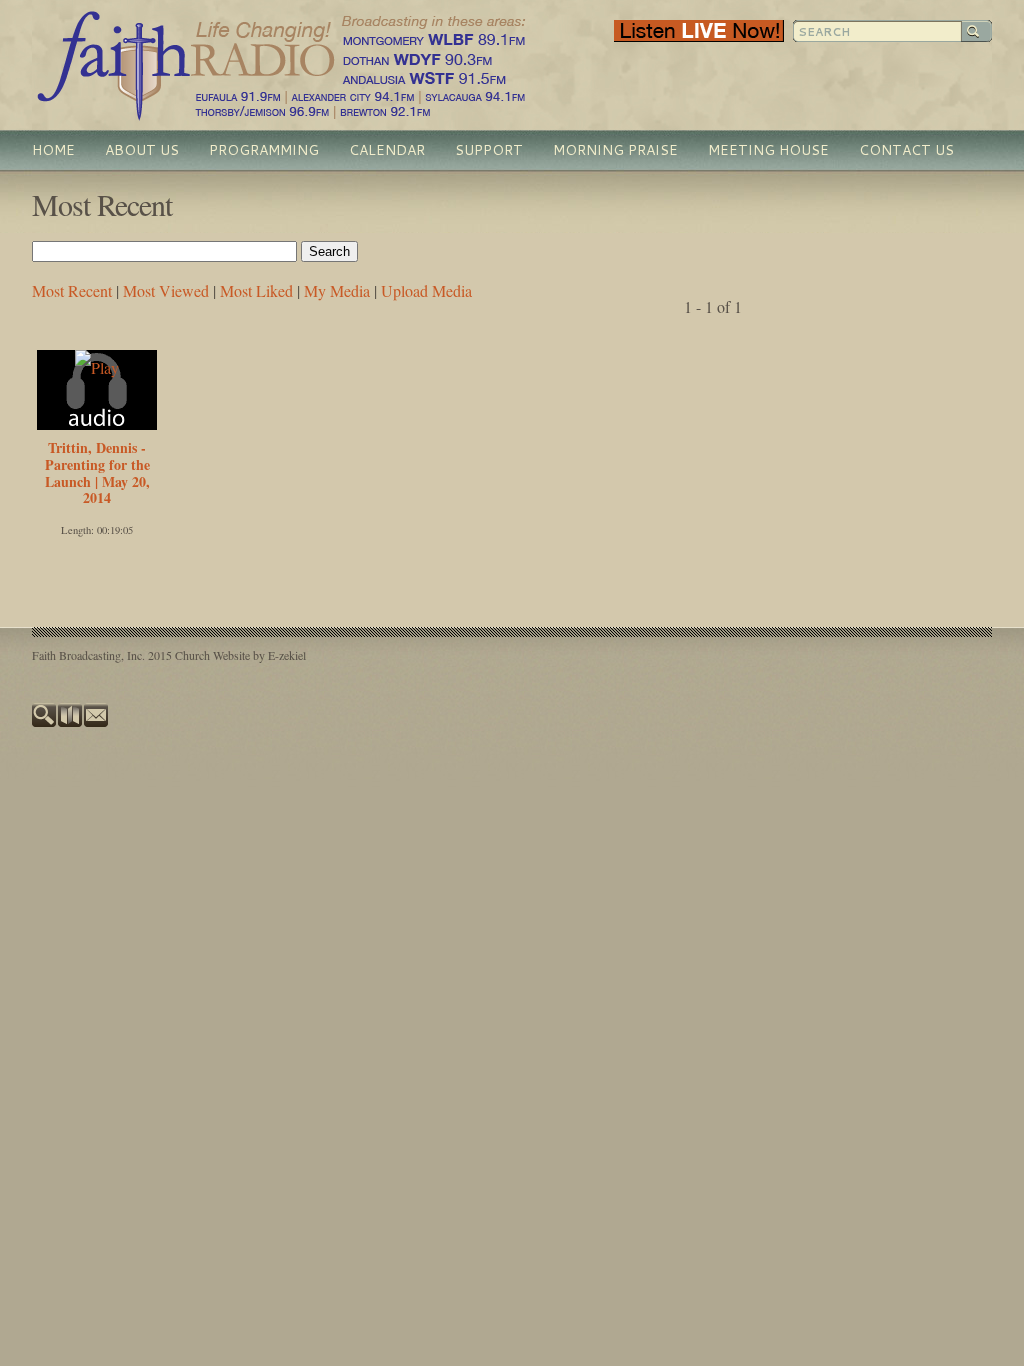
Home (53, 150)
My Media (337, 290)
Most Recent (72, 290)
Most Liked (256, 290)
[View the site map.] (71, 722)
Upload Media (426, 290)
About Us (142, 150)
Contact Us (906, 150)
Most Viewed (166, 290)
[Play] (97, 367)
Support (489, 150)
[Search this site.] (45, 722)
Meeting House (768, 150)
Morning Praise (615, 150)
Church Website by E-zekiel (240, 655)
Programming (264, 150)
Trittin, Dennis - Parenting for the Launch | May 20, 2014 (97, 472)
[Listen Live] (699, 37)
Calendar (387, 150)
